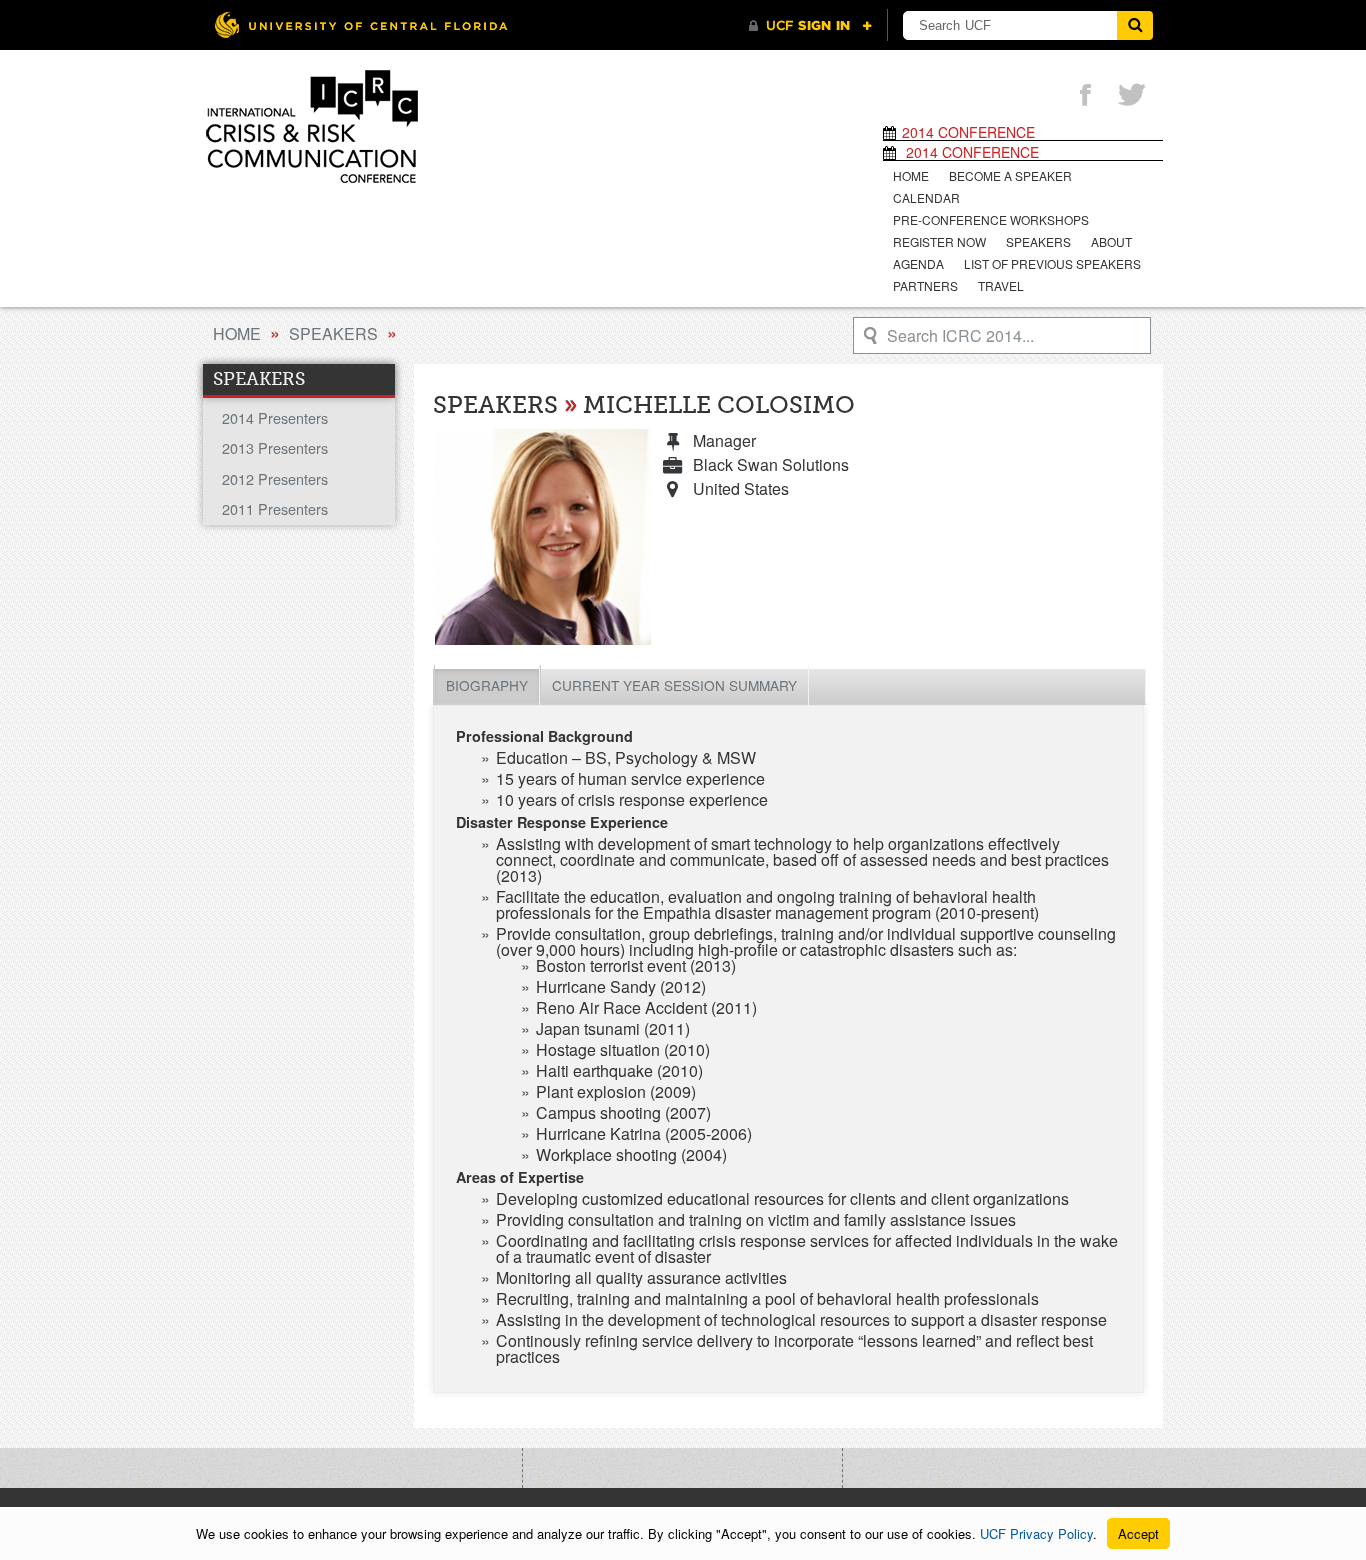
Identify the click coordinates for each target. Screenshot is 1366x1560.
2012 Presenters (275, 478)
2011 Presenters (275, 508)
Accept (1138, 1533)
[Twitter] (1132, 96)
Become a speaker (1010, 175)
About (1111, 241)
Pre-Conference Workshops (991, 219)
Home (911, 175)
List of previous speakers (1052, 263)
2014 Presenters (275, 417)
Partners (925, 285)
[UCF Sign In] (810, 26)
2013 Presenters (275, 447)
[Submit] (1135, 25)
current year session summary (674, 685)
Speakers (1038, 241)
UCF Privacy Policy (1036, 1533)
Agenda (918, 263)
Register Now (939, 241)
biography (487, 685)
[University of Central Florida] (361, 24)
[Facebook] (1085, 96)
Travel (1001, 285)
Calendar (926, 197)
